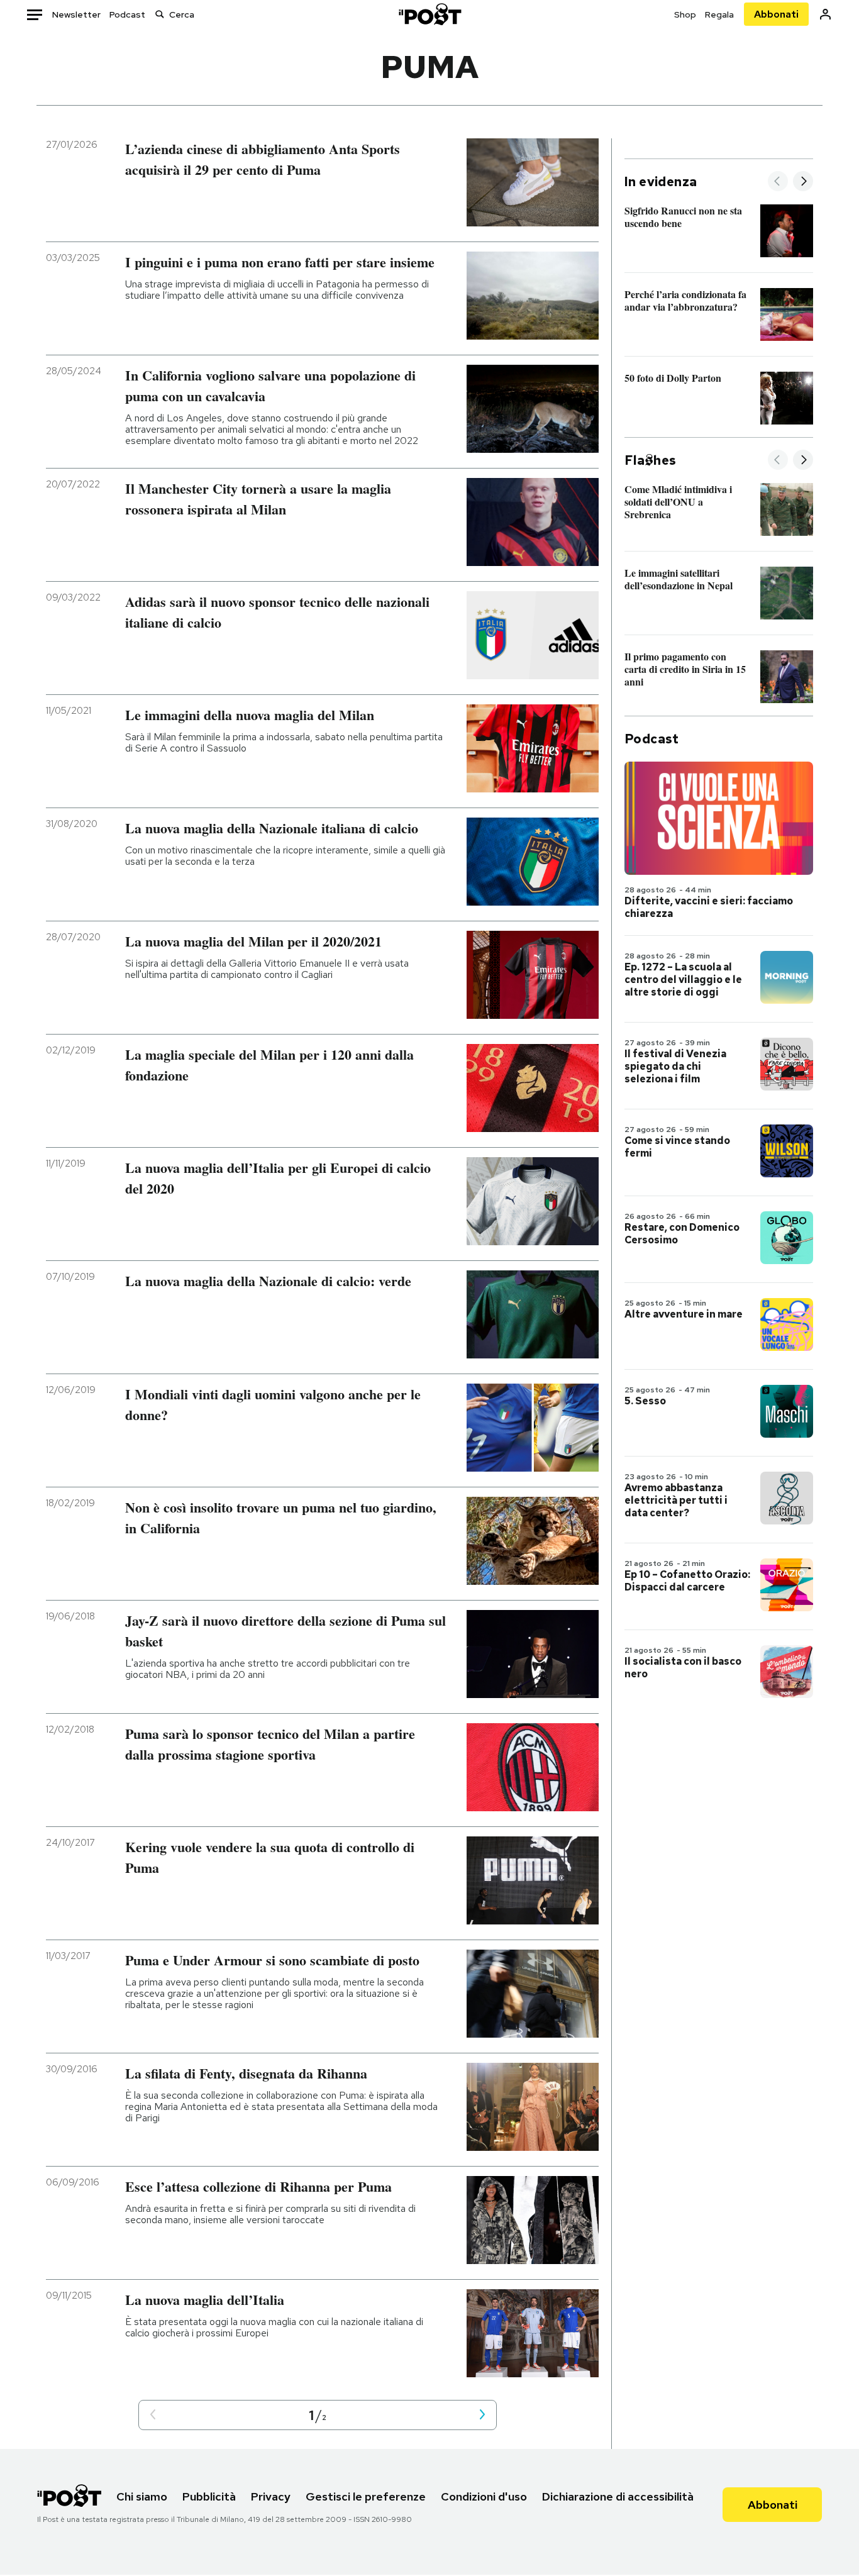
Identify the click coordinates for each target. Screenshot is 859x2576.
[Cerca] (160, 14)
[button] (153, 2415)
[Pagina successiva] (482, 2415)
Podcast (127, 14)
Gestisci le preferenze (366, 2496)
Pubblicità (209, 2496)
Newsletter (76, 14)
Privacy (271, 2496)
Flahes (650, 460)
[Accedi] (825, 14)
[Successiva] (803, 182)
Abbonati (776, 14)
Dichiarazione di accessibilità (618, 2496)
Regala (719, 14)
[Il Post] (429, 14)
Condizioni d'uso (484, 2496)
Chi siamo (142, 2496)
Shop (685, 14)
